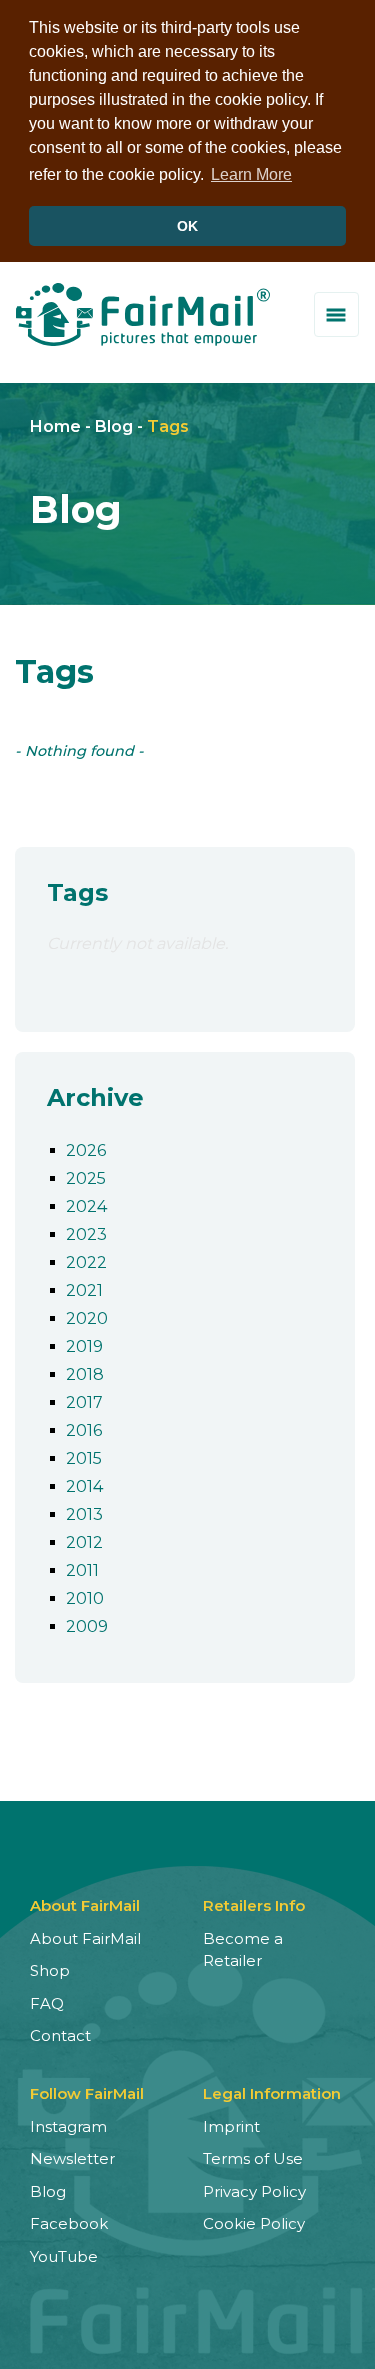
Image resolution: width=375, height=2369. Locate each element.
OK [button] (187, 226)
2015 (84, 1458)
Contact (60, 2035)
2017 (84, 1402)
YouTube (64, 2256)
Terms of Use (253, 2158)
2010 (85, 1598)
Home (55, 426)
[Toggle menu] (336, 314)
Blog (114, 426)
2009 (87, 1626)
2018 (85, 1374)
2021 (84, 1290)
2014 (84, 1486)
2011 (82, 1570)
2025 (86, 1178)
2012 (84, 1542)
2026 (86, 1150)
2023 (86, 1234)
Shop (50, 1970)
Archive (95, 1097)
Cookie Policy (254, 2223)
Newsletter (72, 2158)
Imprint (231, 2126)
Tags (168, 426)
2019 (84, 1346)
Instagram (68, 2126)
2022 (86, 1262)
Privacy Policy (254, 2191)
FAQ (47, 2003)
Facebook (69, 2223)
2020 (87, 1318)
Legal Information (272, 2093)
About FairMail (85, 1938)
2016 (84, 1430)
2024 (86, 1206)
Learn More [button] (251, 174)
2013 (84, 1514)
